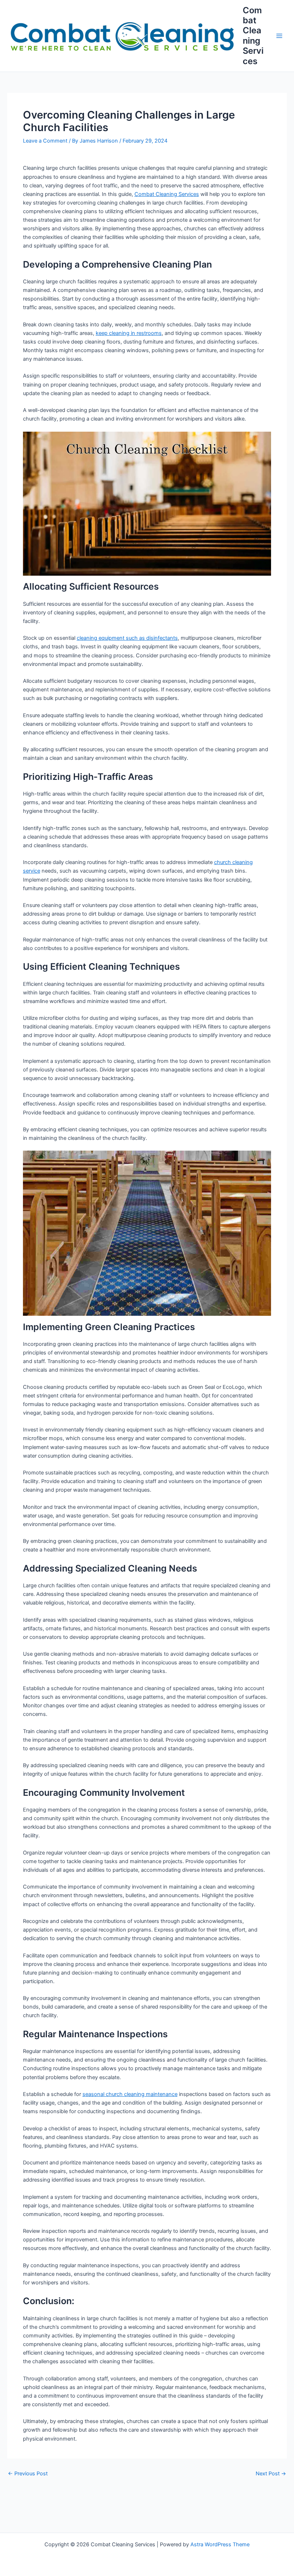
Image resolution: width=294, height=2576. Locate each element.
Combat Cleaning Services (253, 36)
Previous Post (28, 2474)
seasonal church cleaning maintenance (130, 2094)
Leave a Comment (45, 141)
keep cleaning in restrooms (129, 333)
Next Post (271, 2474)
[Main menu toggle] (279, 36)
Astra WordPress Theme (220, 2544)
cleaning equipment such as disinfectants (127, 638)
